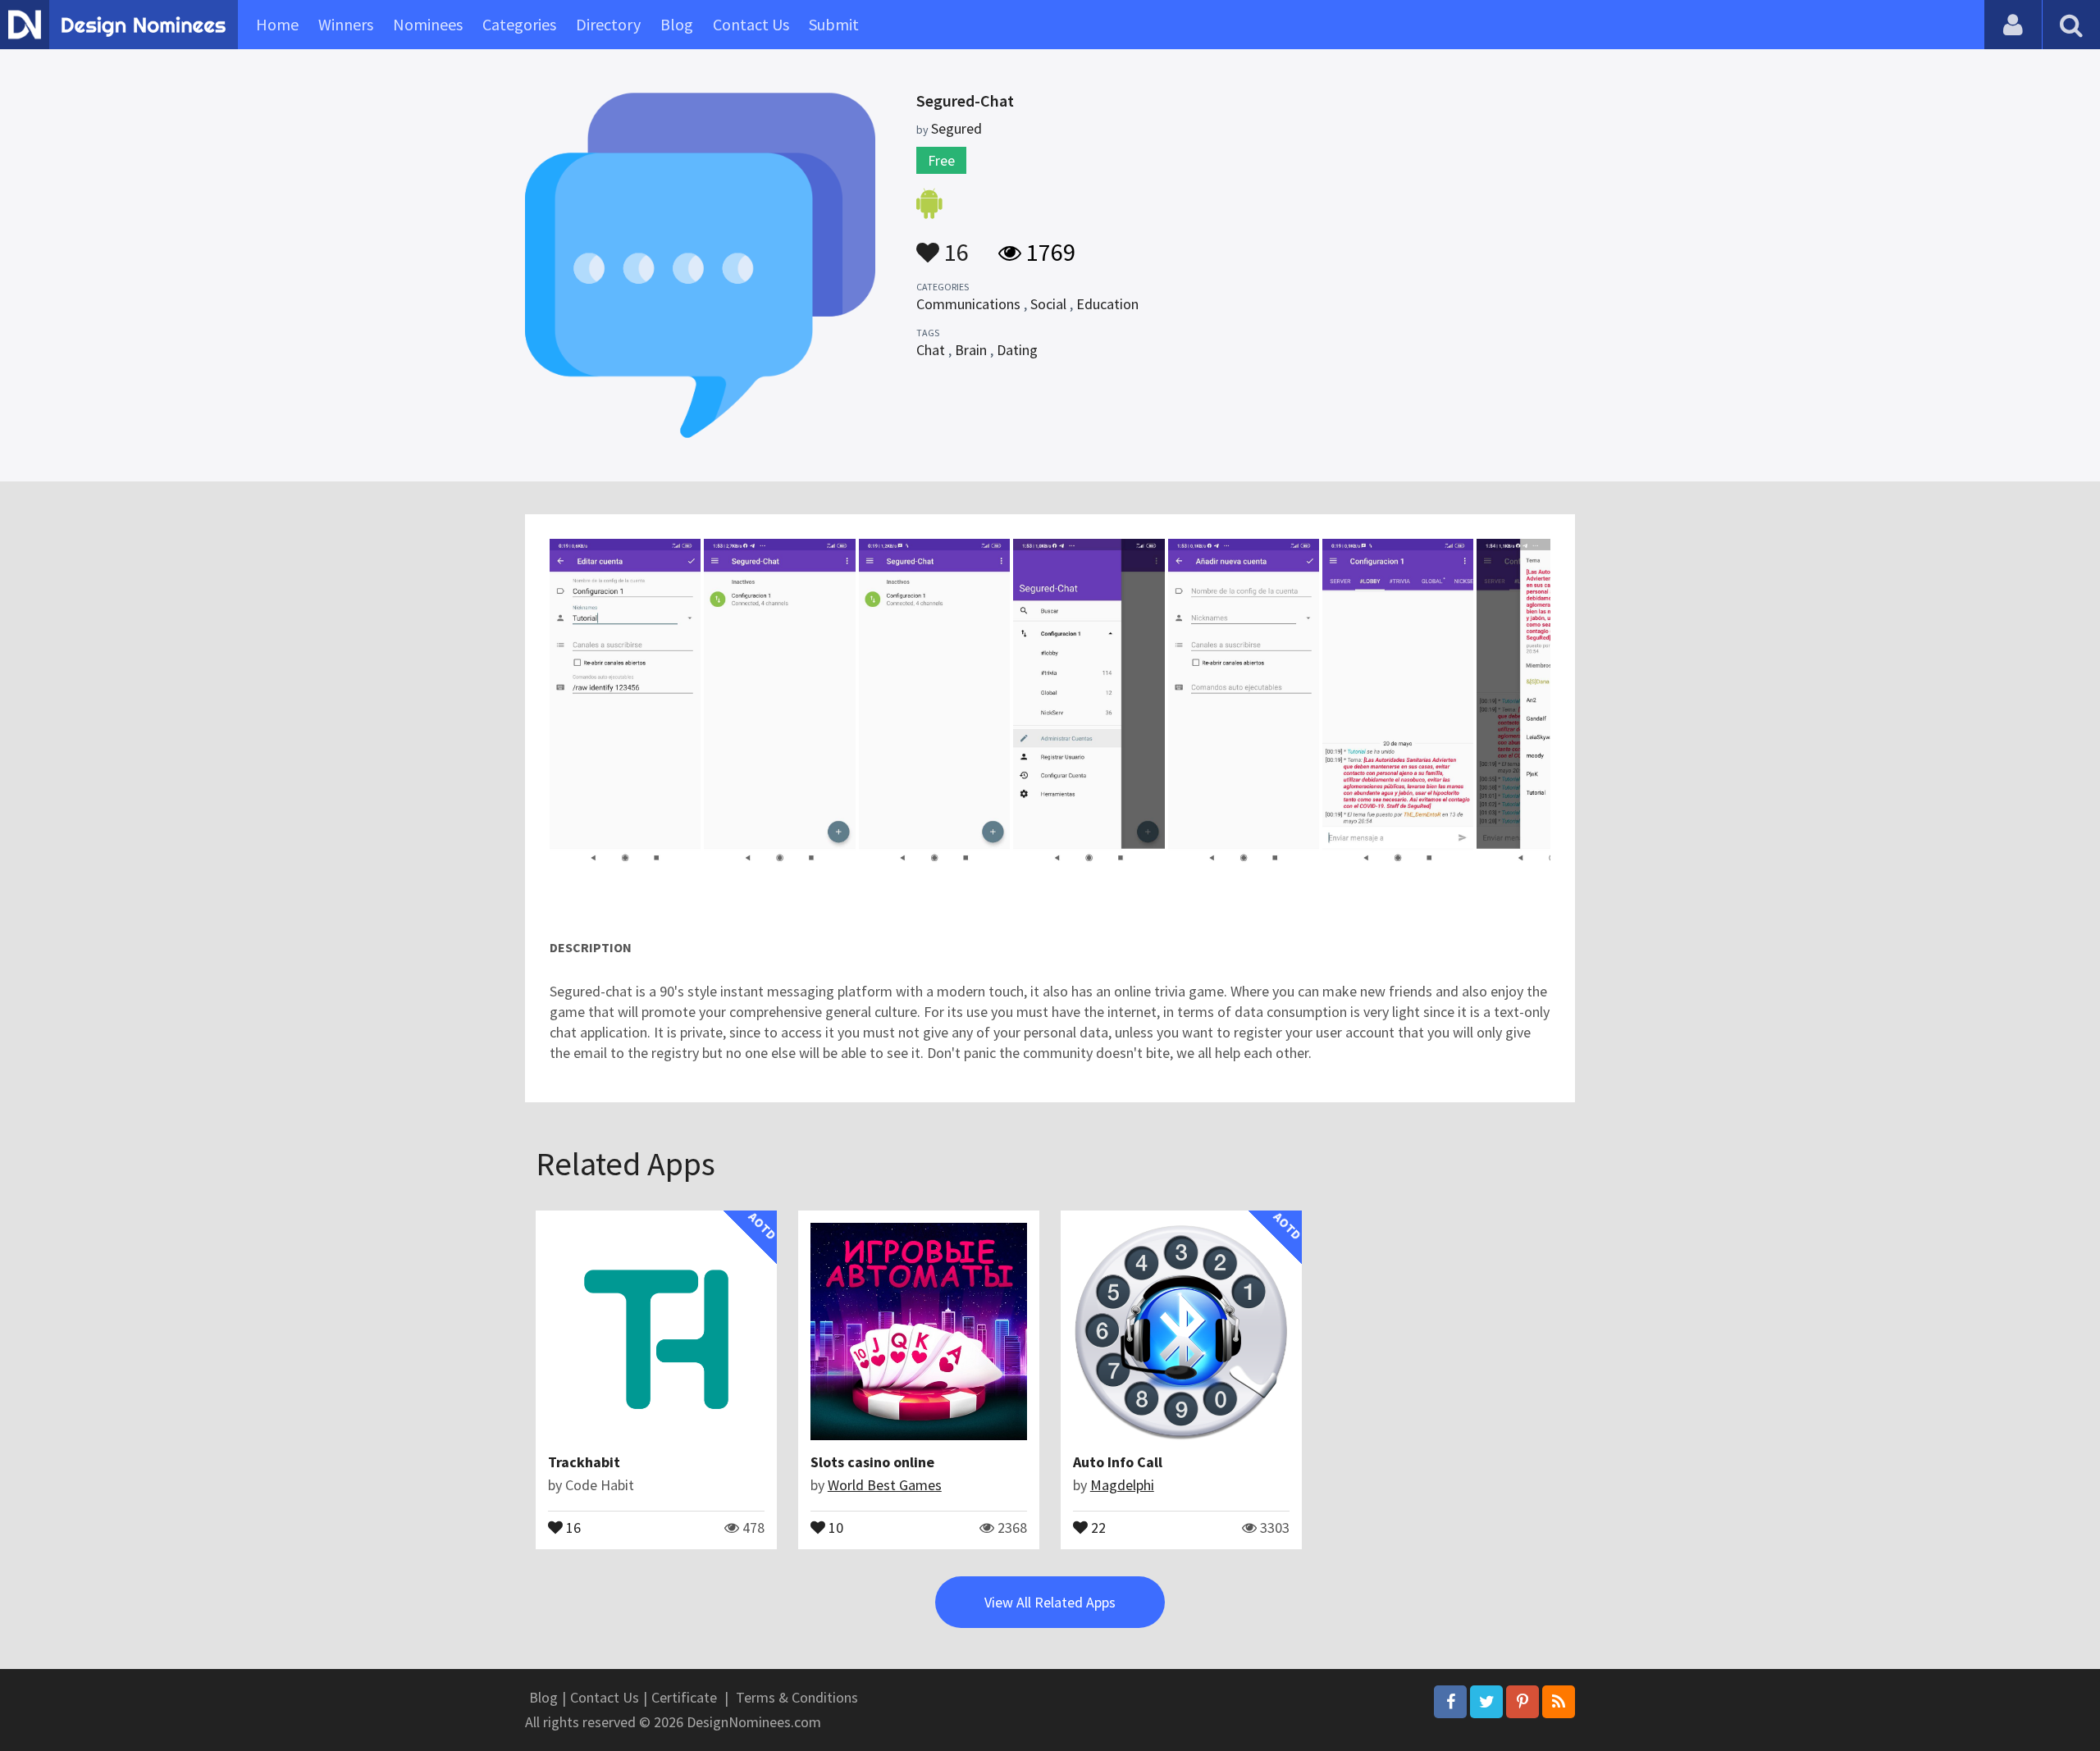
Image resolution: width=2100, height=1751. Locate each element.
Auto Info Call (1118, 1462)
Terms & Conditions (797, 1697)
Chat (931, 350)
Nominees (428, 24)
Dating (1017, 350)
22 (1097, 1526)
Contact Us (751, 24)
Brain (971, 350)
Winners (346, 24)
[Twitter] (1486, 1702)
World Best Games (885, 1485)
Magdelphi (1122, 1485)
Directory (608, 24)
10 (834, 1526)
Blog (677, 24)
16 (954, 244)
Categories (519, 24)
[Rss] (1559, 1702)
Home (277, 24)
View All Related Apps (1050, 1602)
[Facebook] (1450, 1702)
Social (1048, 304)
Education (1107, 304)
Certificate (684, 1697)
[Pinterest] (1522, 1702)
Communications (968, 304)
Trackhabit (584, 1462)
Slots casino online (872, 1462)
